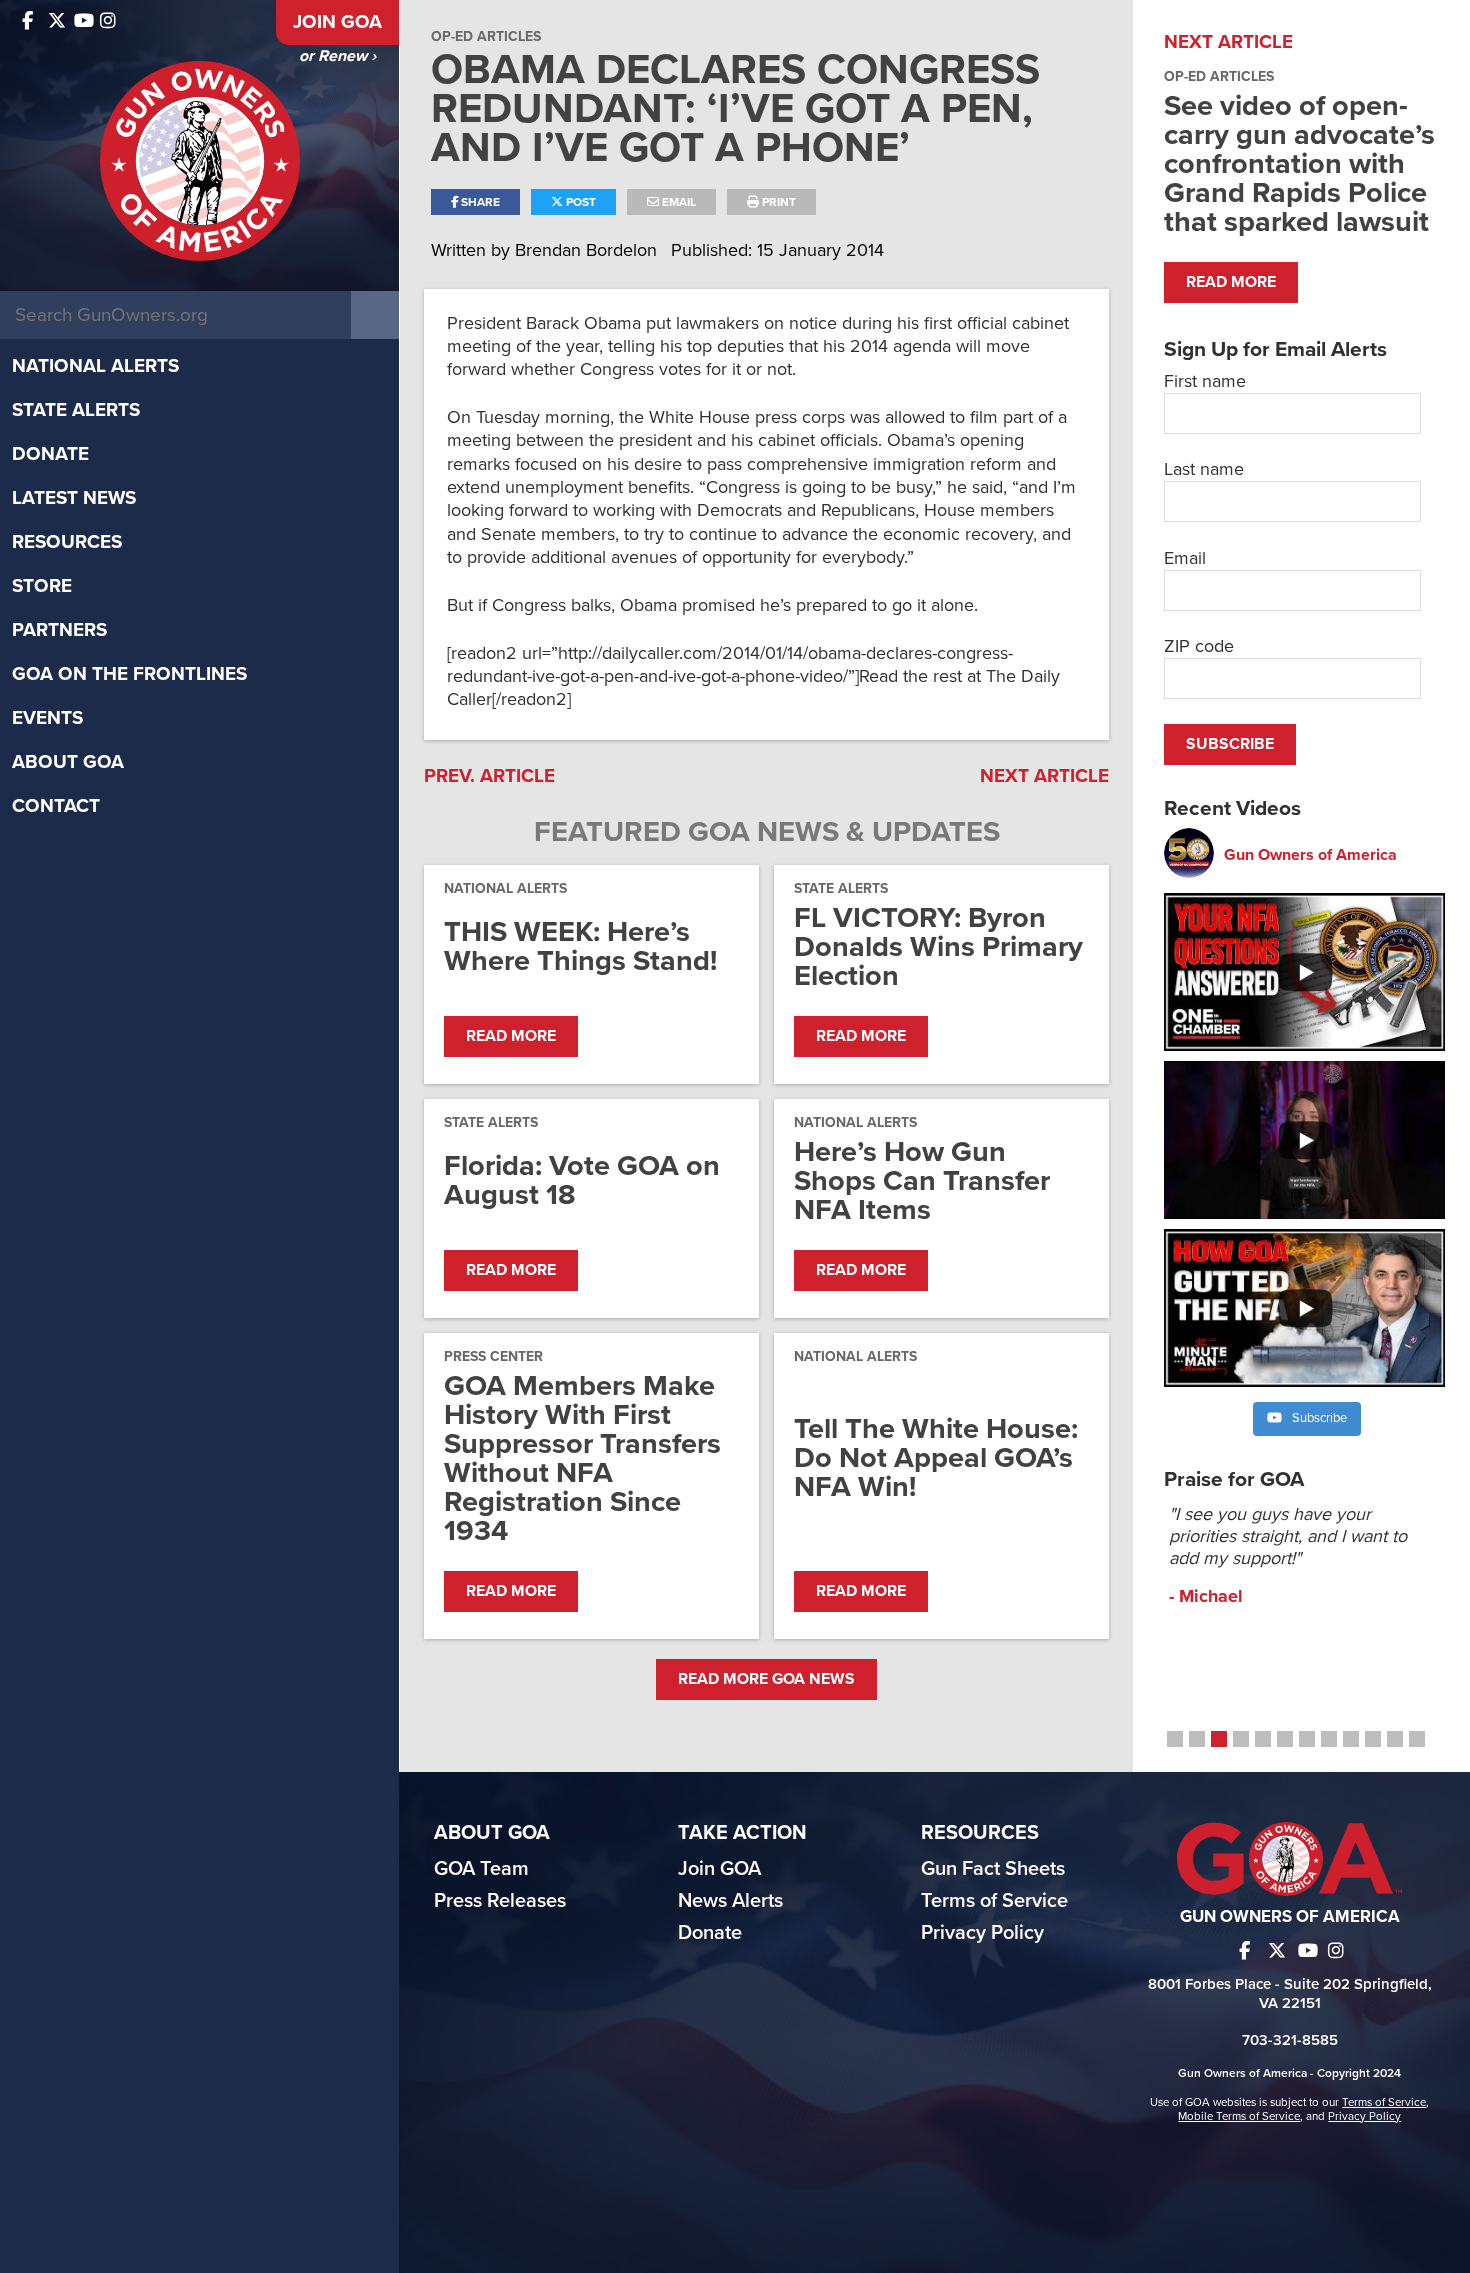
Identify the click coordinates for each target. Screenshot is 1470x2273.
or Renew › (337, 56)
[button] (1175, 1739)
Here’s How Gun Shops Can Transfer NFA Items (922, 1180)
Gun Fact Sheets (993, 1869)
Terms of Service (994, 1901)
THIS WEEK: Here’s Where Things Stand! (580, 946)
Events (47, 718)
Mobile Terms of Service (1239, 2116)
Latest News (74, 498)
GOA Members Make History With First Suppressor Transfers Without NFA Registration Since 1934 (582, 1458)
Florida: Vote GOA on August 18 (582, 1180)
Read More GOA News (766, 1679)
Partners (59, 630)
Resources (67, 542)
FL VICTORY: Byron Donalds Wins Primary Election (938, 946)
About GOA (68, 762)
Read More (511, 1036)
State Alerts (76, 410)
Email (677, 202)
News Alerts (730, 1901)
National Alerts (95, 366)
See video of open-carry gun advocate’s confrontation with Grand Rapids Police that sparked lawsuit (1299, 163)
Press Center (493, 1356)
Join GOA (337, 22)
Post (579, 202)
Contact (56, 806)
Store (42, 586)
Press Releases (500, 1901)
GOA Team (481, 1869)
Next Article (1044, 776)
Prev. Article (489, 776)
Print (777, 202)
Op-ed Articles (486, 36)
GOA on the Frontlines (129, 674)
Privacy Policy (982, 1933)
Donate (50, 454)
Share (479, 202)
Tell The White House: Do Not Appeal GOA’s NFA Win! (936, 1457)
